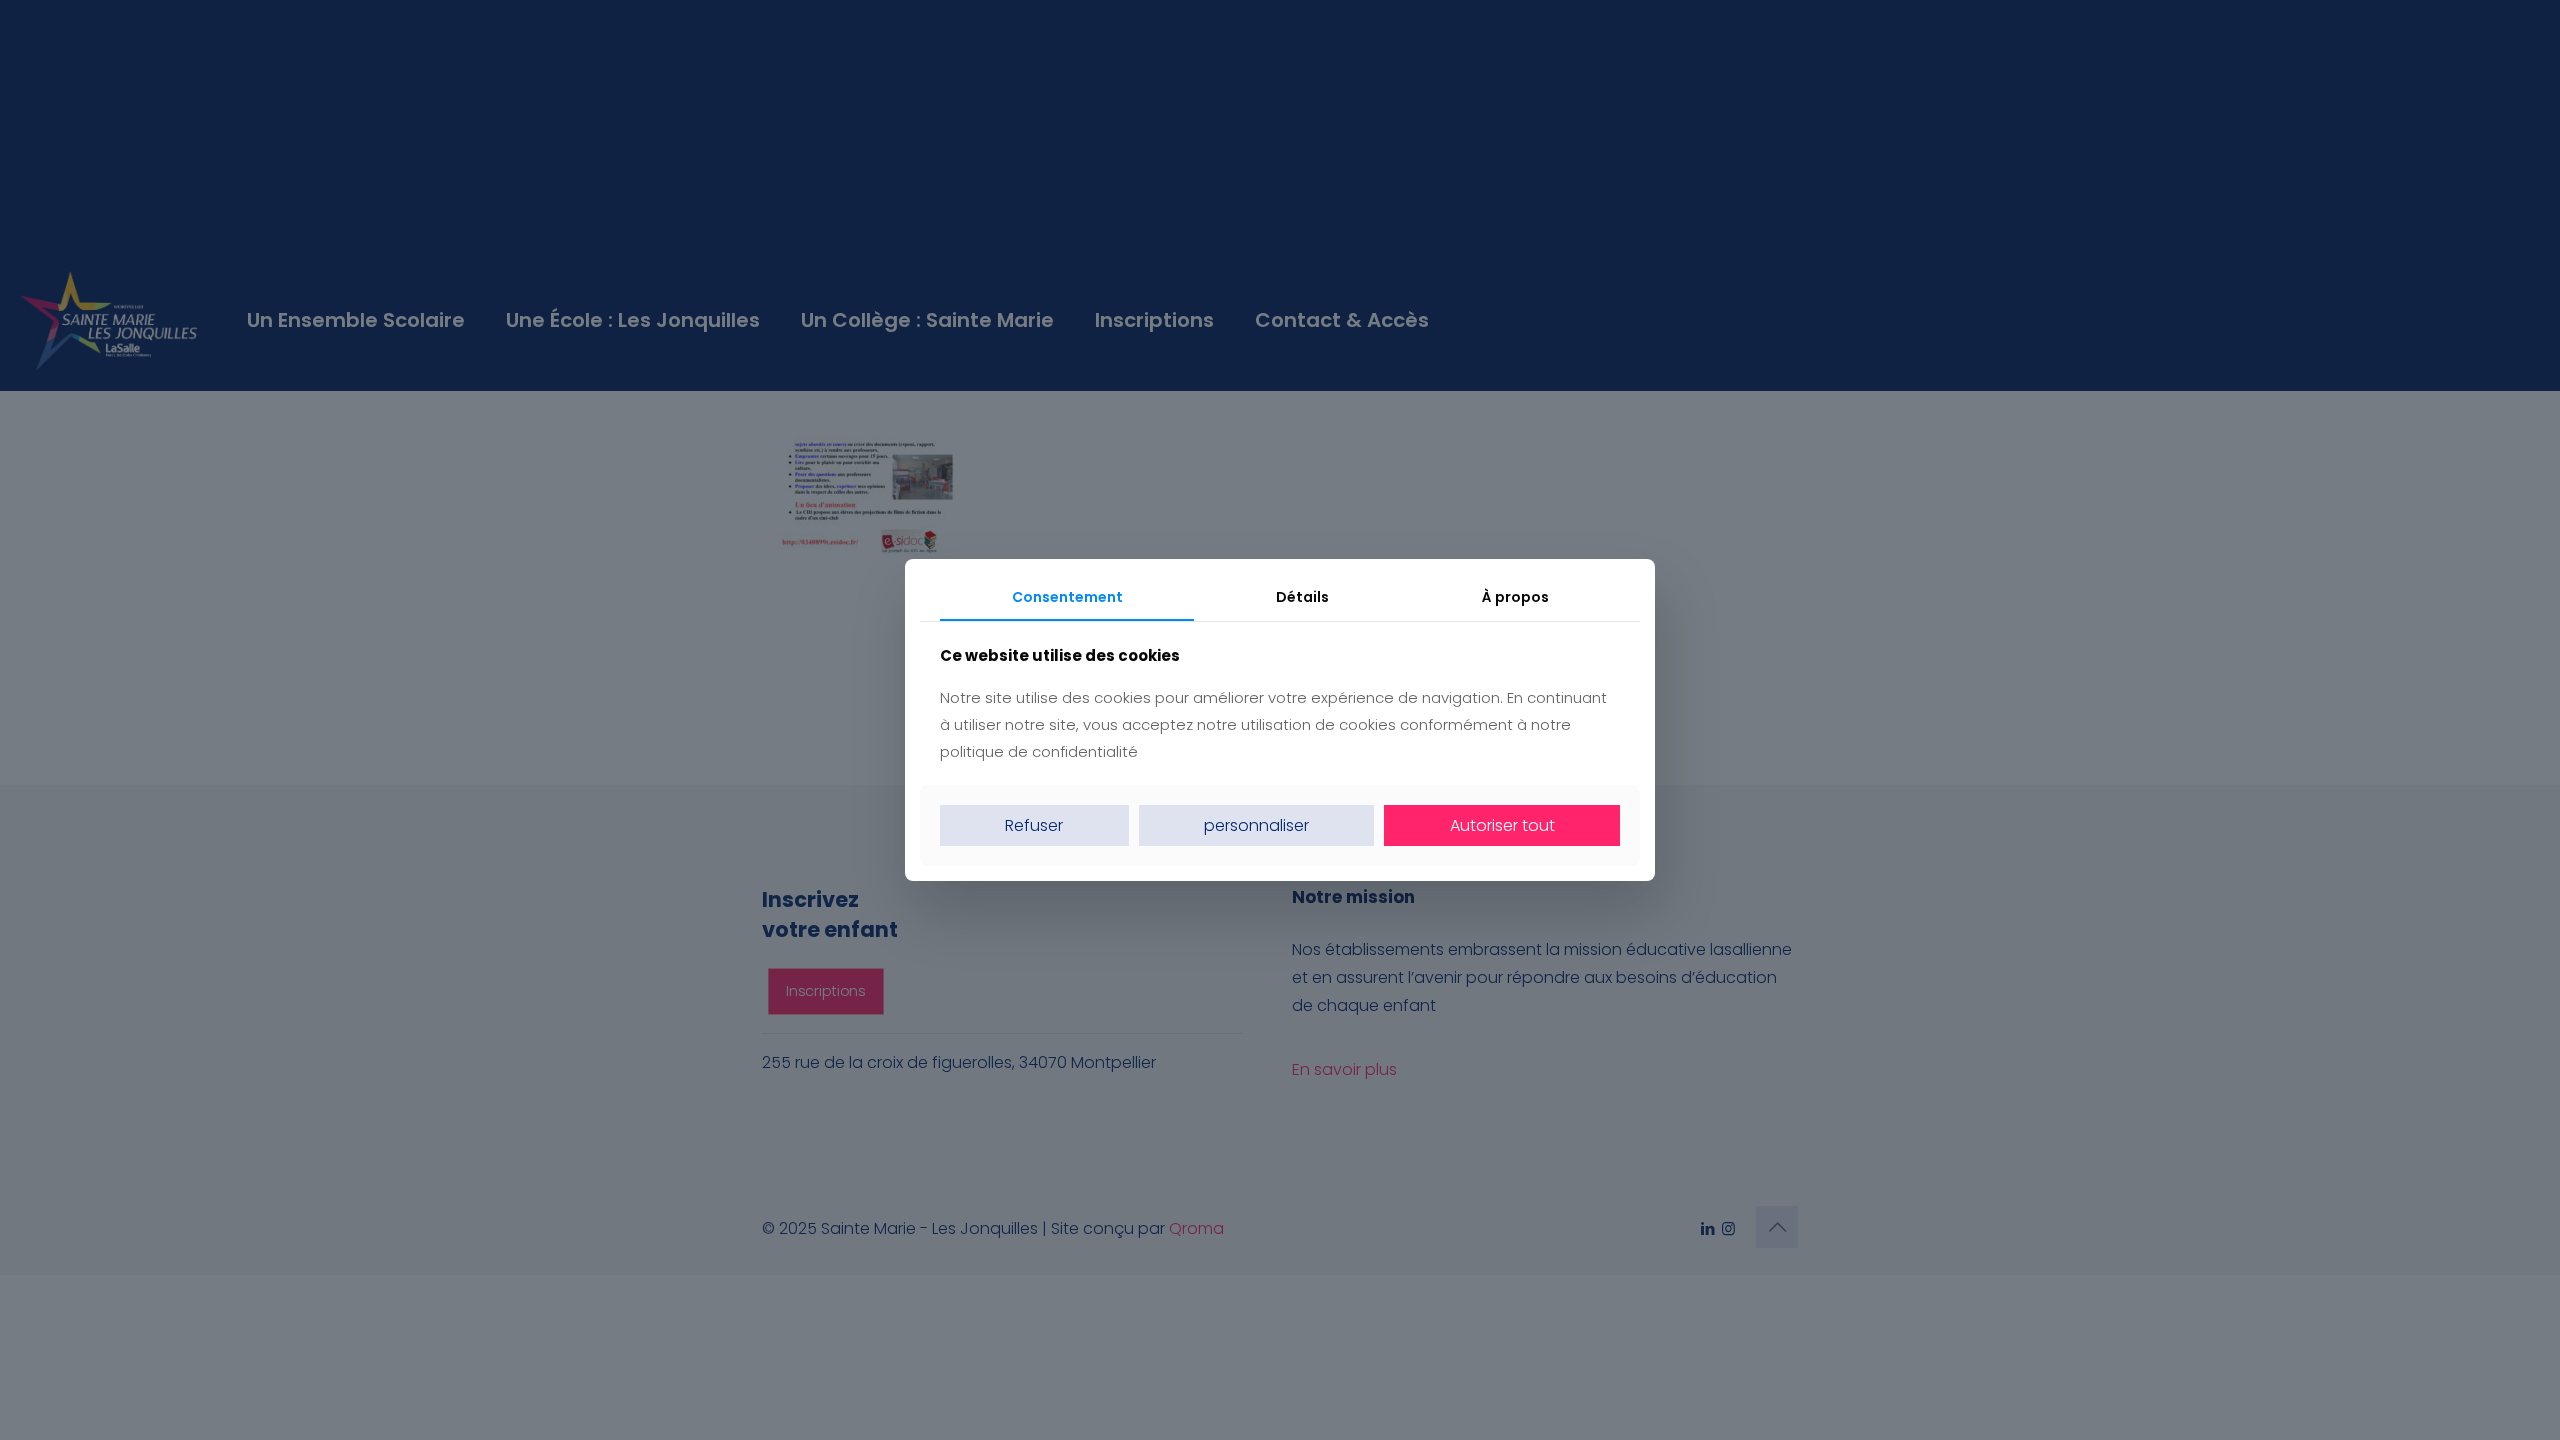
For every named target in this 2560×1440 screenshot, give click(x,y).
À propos (1515, 597)
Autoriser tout (1502, 825)
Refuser (1034, 825)
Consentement (1067, 597)
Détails (1302, 597)
